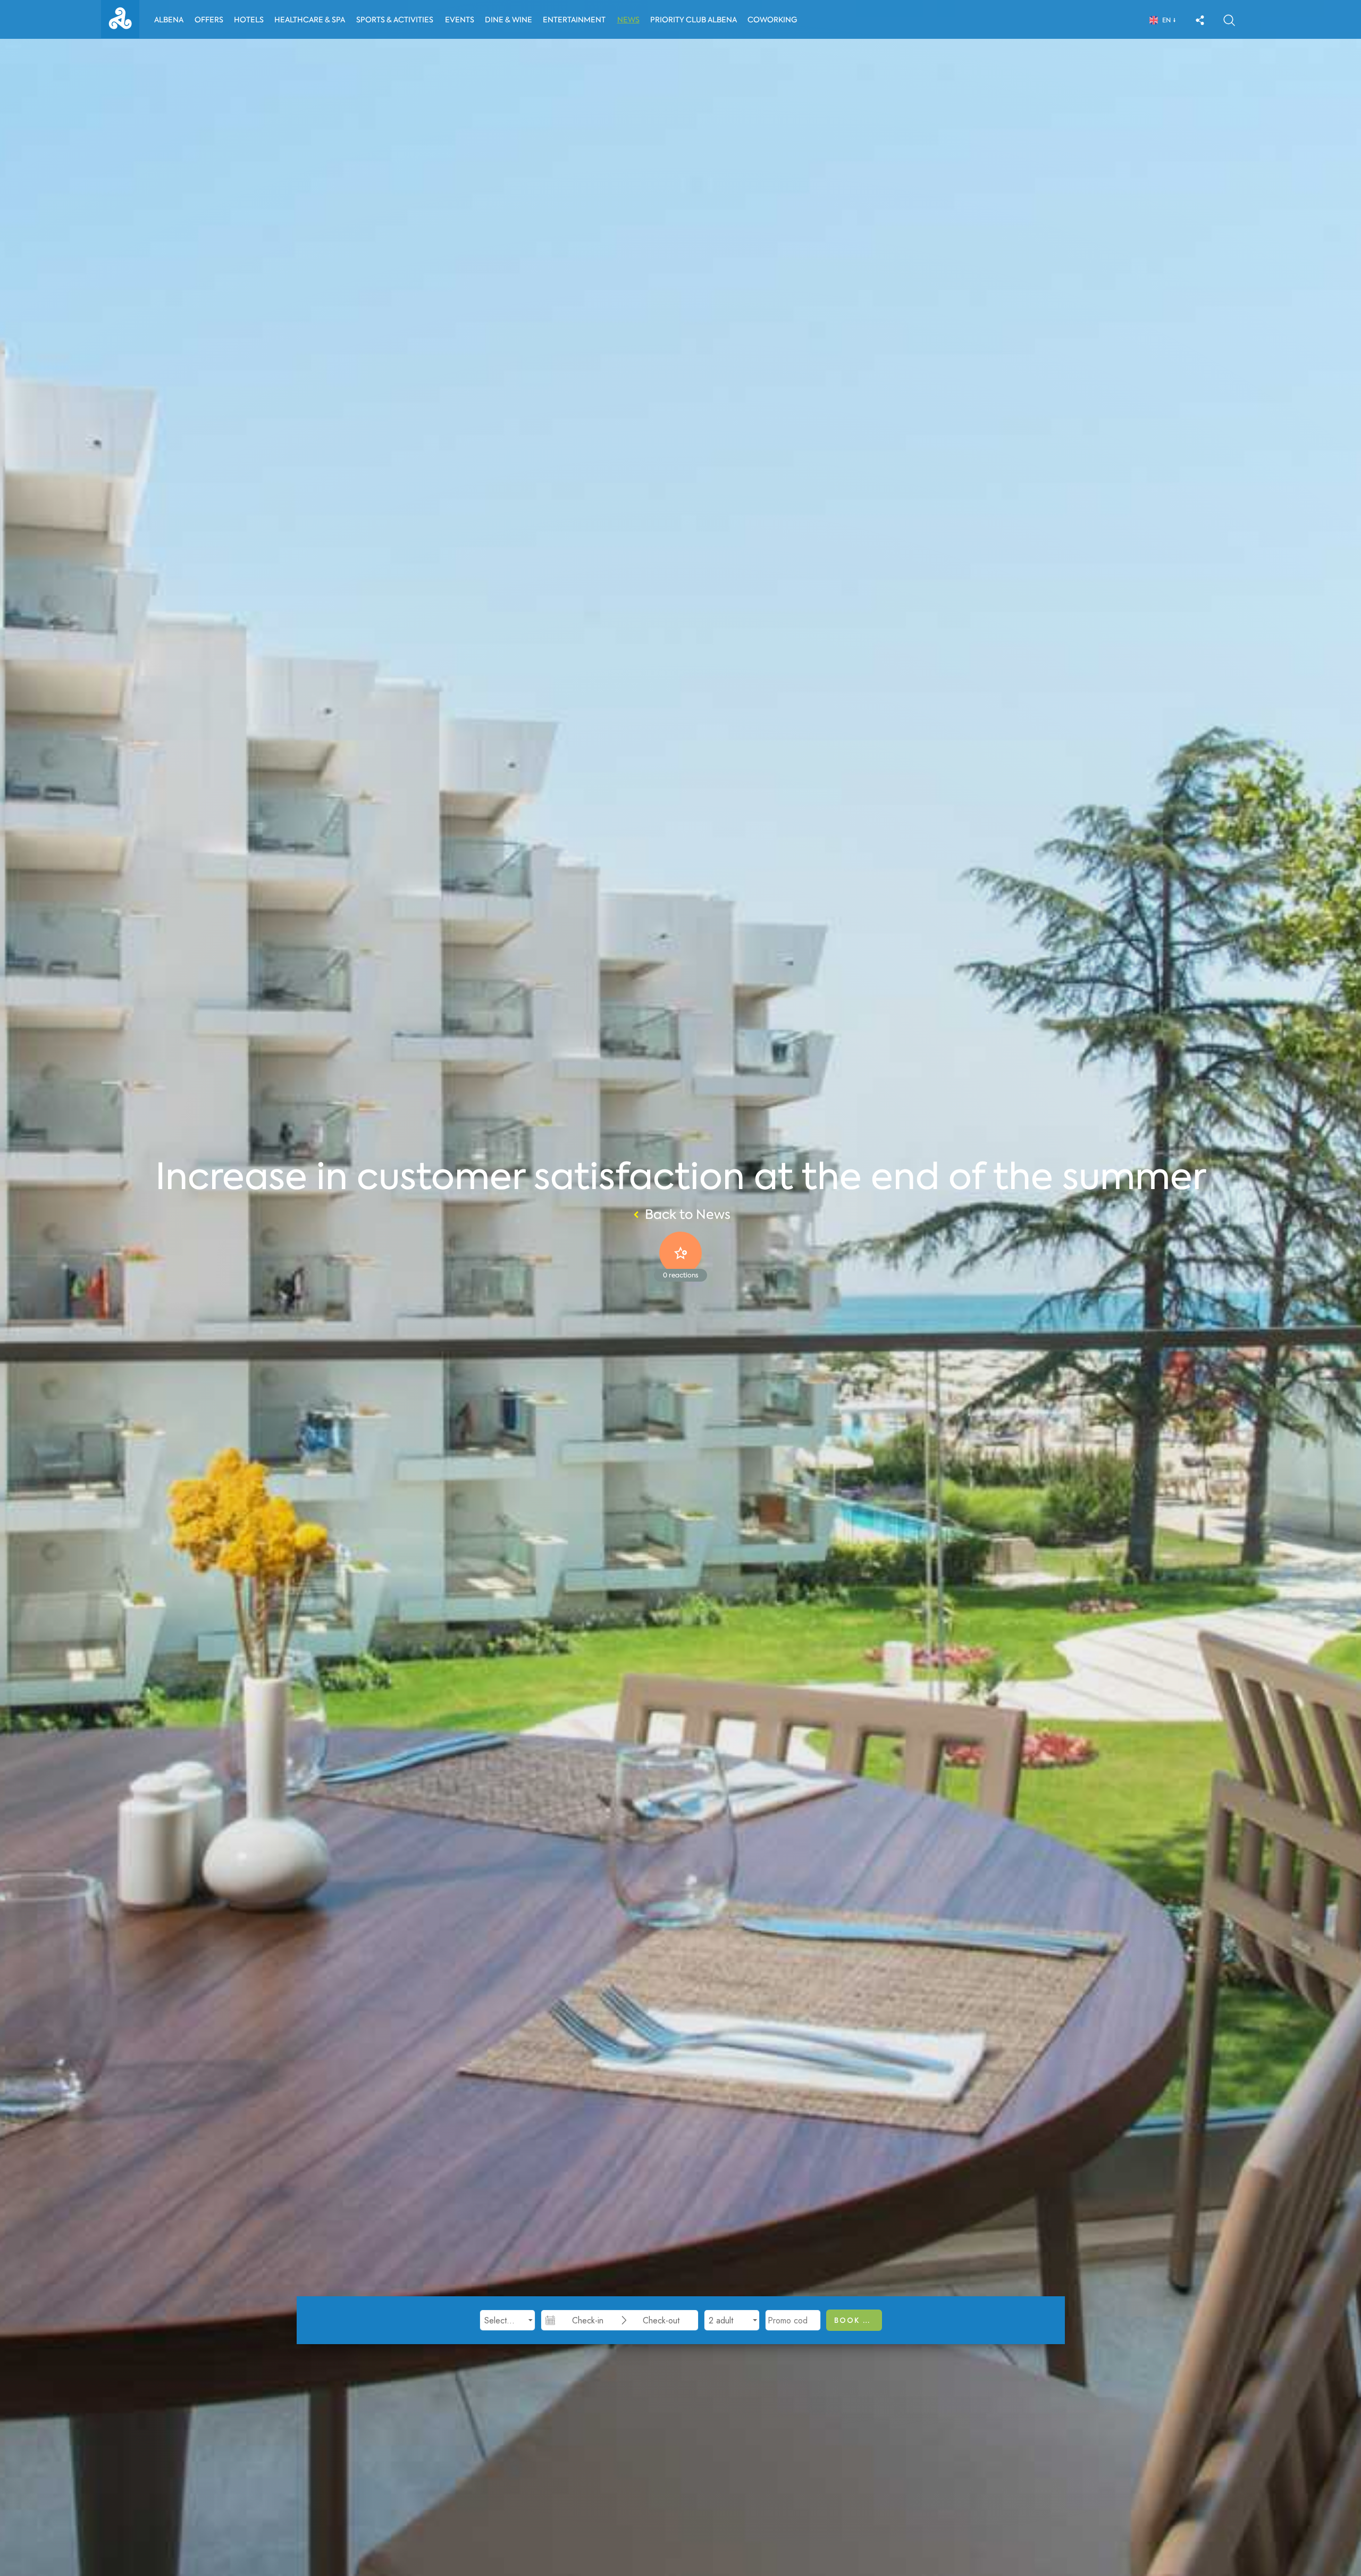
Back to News (688, 1215)
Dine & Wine (509, 20)
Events (460, 20)
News (628, 20)
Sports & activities (395, 20)
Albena (169, 20)
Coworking (772, 20)
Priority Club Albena (694, 20)
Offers (209, 20)
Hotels (249, 20)
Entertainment (574, 20)
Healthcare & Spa (310, 20)
